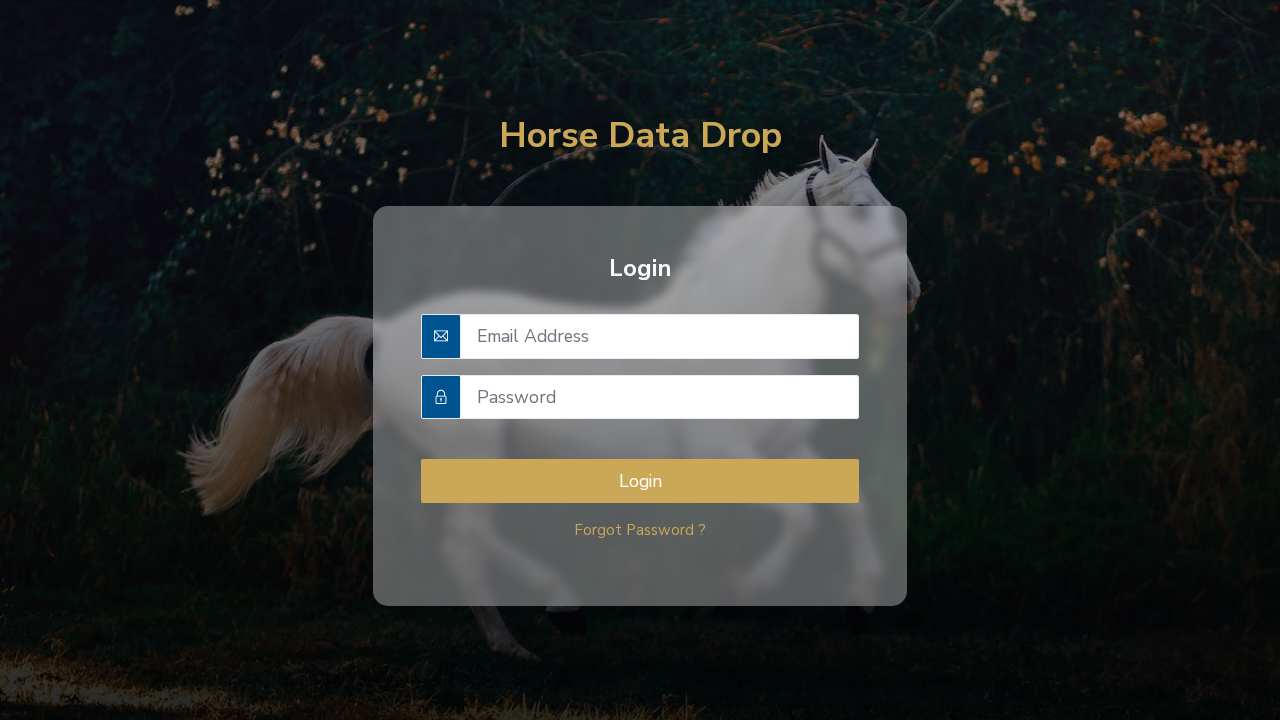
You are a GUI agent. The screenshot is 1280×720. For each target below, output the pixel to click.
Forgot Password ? (640, 530)
